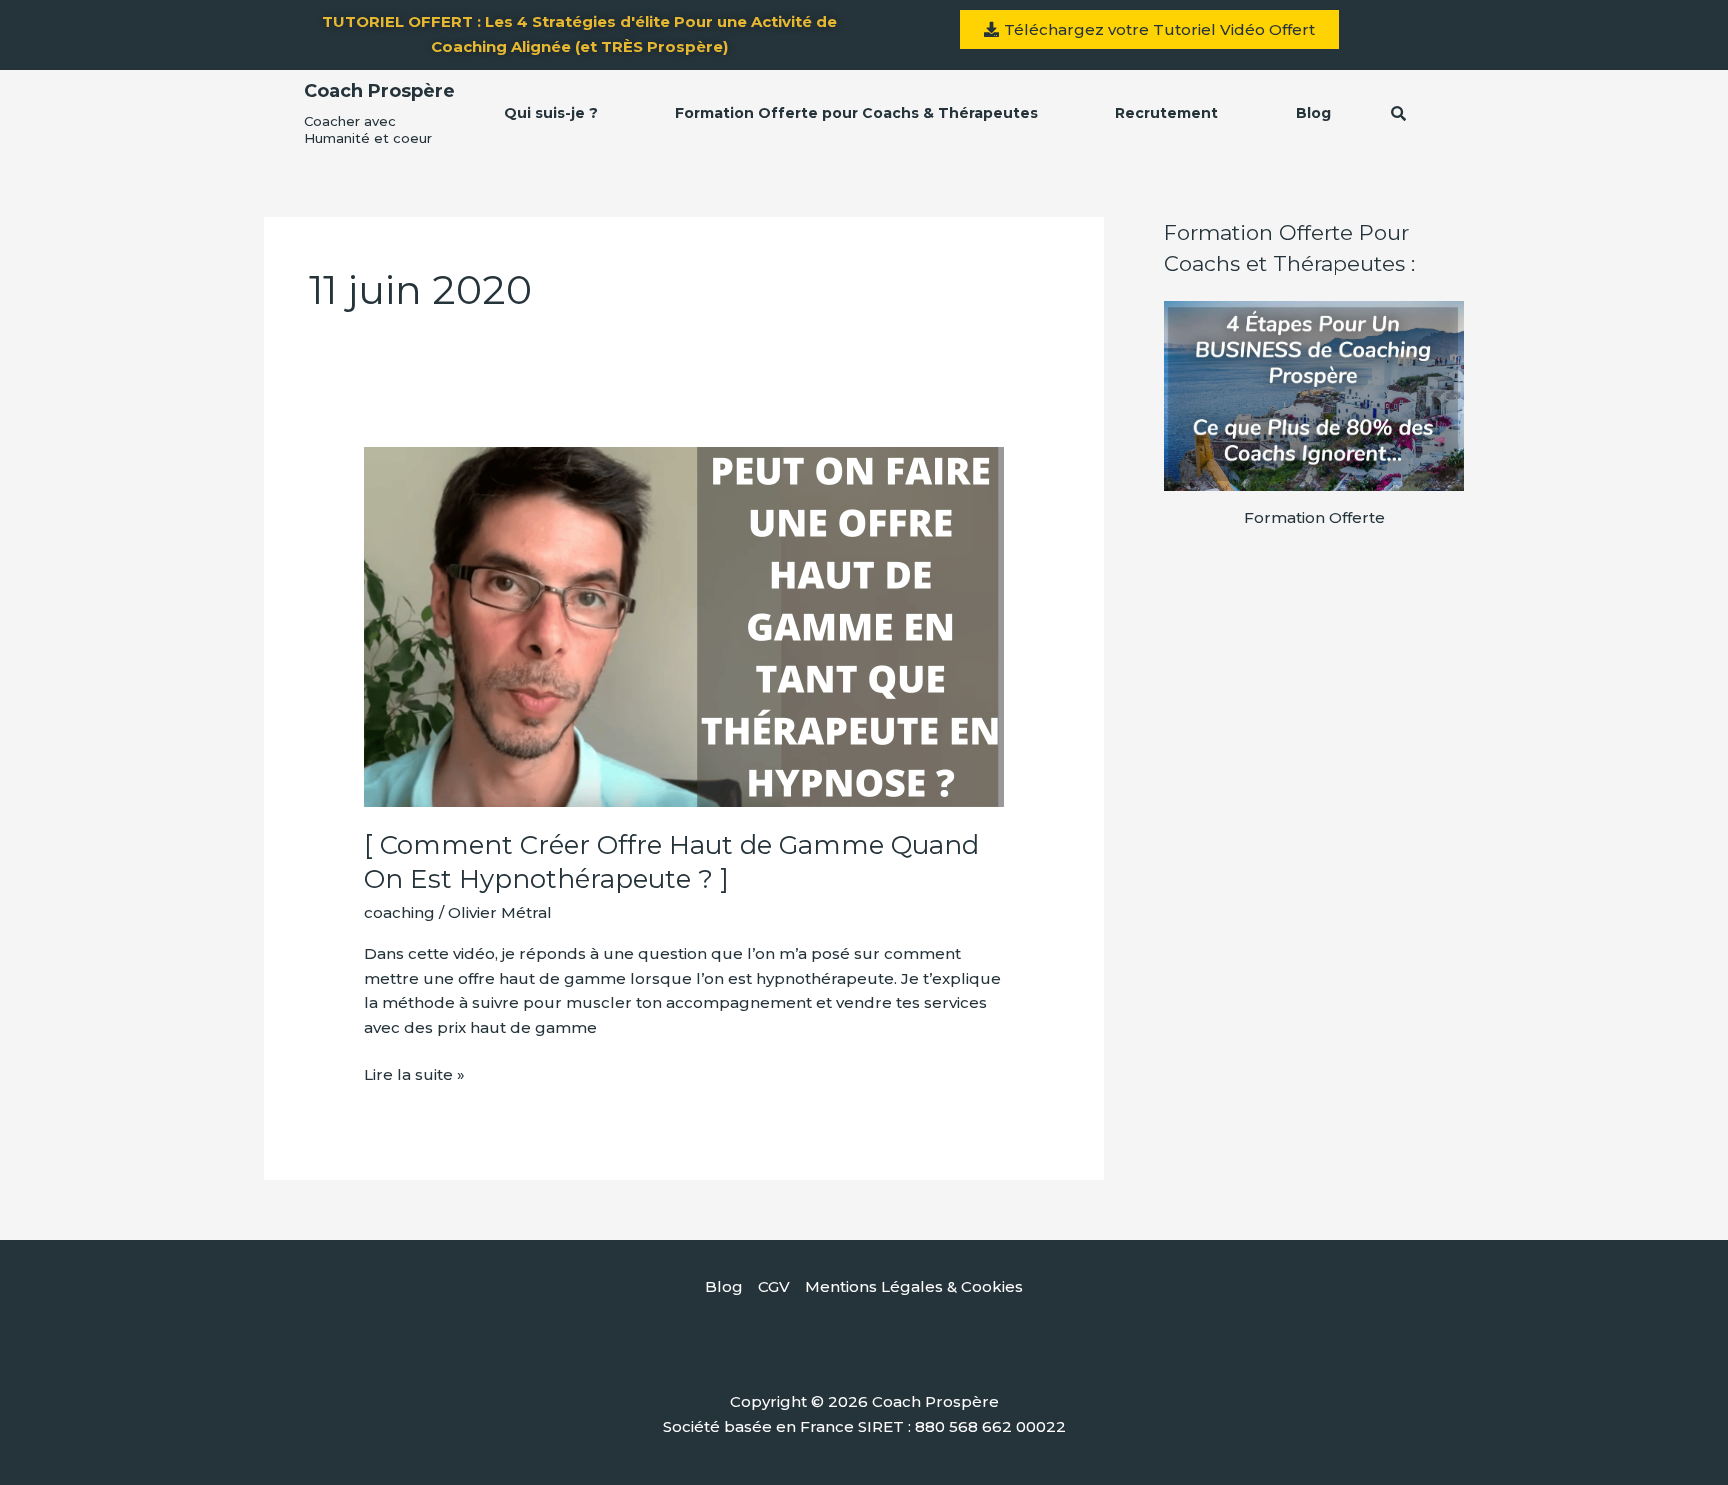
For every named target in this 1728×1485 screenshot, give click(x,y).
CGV (774, 1286)
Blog (1313, 113)
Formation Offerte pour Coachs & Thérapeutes (856, 113)
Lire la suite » (414, 1073)
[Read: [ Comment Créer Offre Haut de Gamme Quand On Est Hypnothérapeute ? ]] (684, 625)
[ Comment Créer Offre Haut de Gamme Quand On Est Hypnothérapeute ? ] (671, 862)
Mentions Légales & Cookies (914, 1286)
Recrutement (1166, 113)
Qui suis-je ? (551, 113)
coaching (399, 912)
